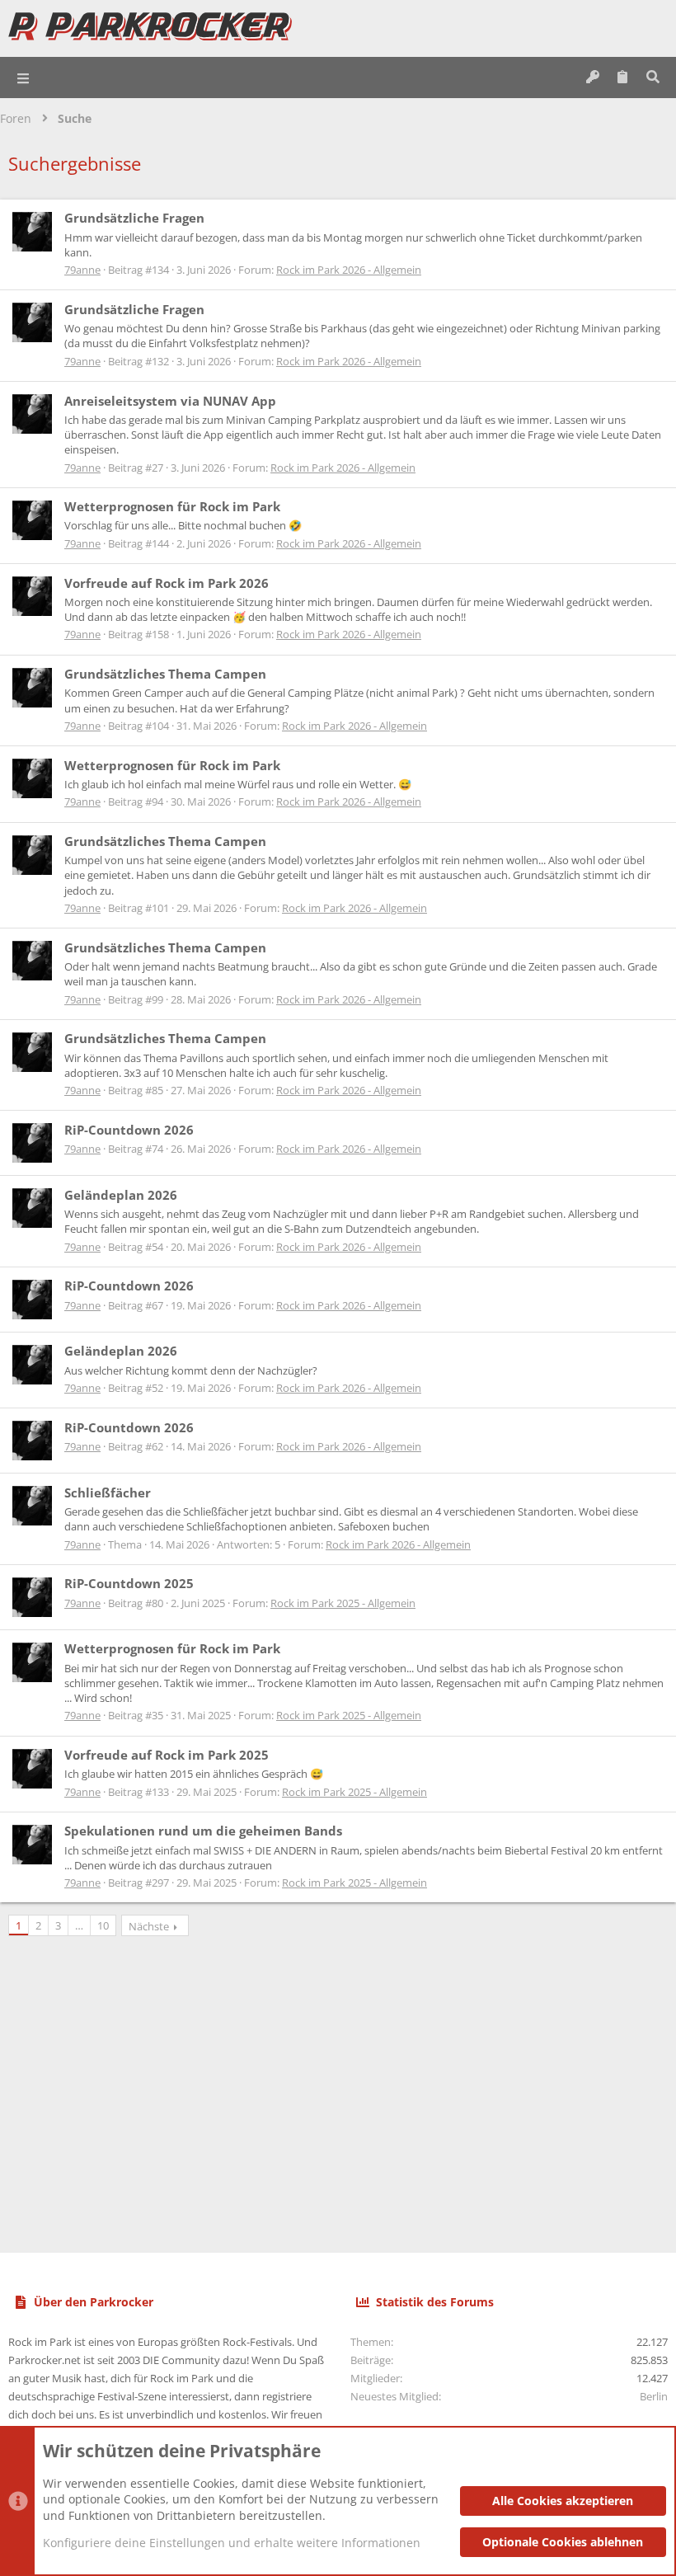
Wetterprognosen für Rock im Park (172, 506)
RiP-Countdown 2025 (129, 1583)
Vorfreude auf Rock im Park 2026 (167, 583)
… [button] (79, 1925)
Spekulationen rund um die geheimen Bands (203, 1831)
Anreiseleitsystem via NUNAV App (170, 401)
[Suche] (653, 78)
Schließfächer (108, 1492)
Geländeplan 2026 (121, 1195)
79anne (82, 270)
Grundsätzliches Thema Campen (165, 674)
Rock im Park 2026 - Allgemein (349, 270)
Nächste (149, 1926)
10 (103, 1925)
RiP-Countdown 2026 (129, 1130)
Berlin (654, 2396)
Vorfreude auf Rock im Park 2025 (167, 1755)
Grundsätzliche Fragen (134, 218)
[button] (24, 78)
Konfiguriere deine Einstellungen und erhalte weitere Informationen (232, 2543)
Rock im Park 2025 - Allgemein (343, 1603)
